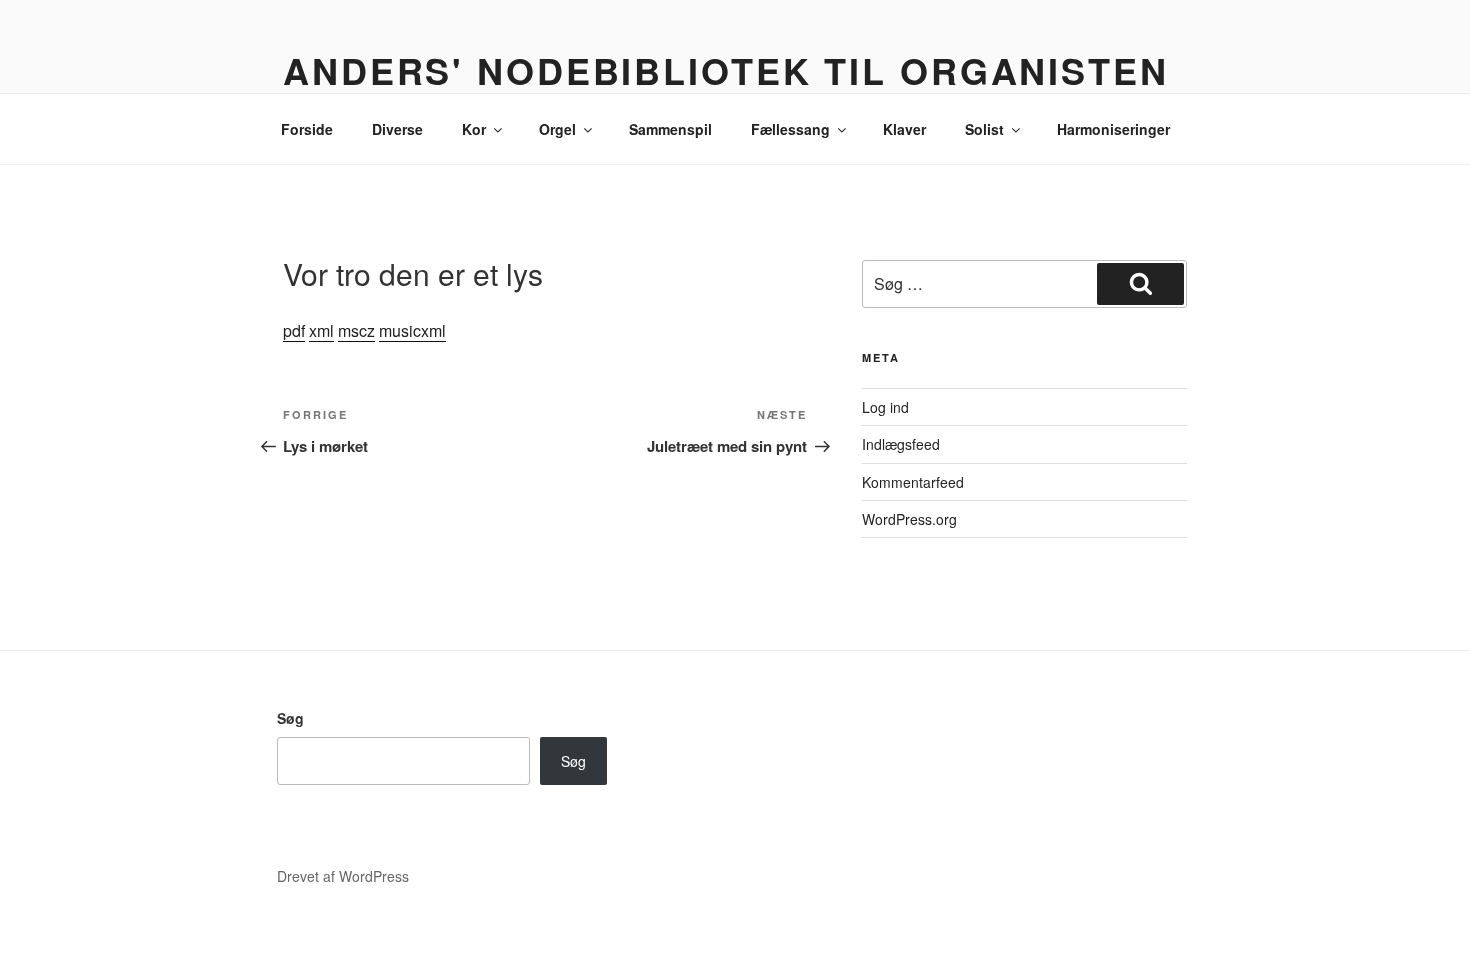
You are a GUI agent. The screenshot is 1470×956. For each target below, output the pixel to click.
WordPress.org (909, 519)
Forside (307, 129)
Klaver (904, 129)
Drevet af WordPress (343, 876)
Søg (290, 718)
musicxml (412, 330)
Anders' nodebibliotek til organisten (726, 70)
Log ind (885, 407)
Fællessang (790, 129)
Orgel (557, 129)
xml (321, 330)
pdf (294, 330)
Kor (474, 129)
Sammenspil (670, 129)
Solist (984, 129)
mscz (356, 330)
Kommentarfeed (913, 482)
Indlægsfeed (901, 444)
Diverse (397, 129)
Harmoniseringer (1113, 129)
